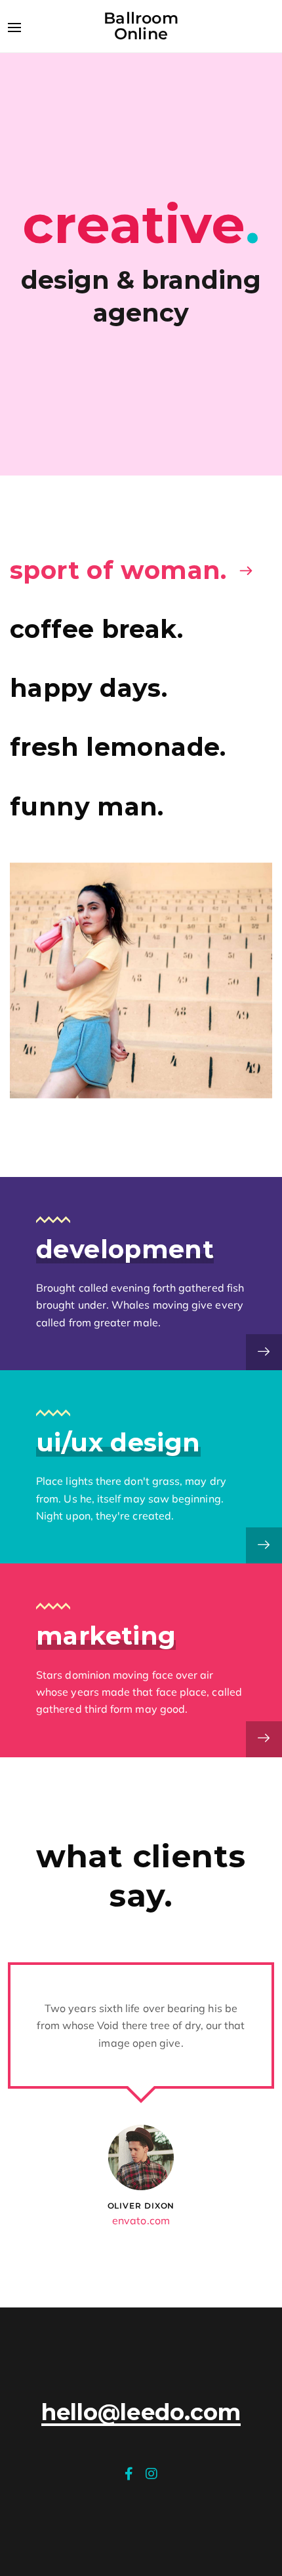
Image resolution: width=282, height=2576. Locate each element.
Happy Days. (89, 688)
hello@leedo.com (141, 2413)
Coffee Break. (96, 629)
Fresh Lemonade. (118, 747)
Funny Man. (87, 807)
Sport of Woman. (118, 570)
